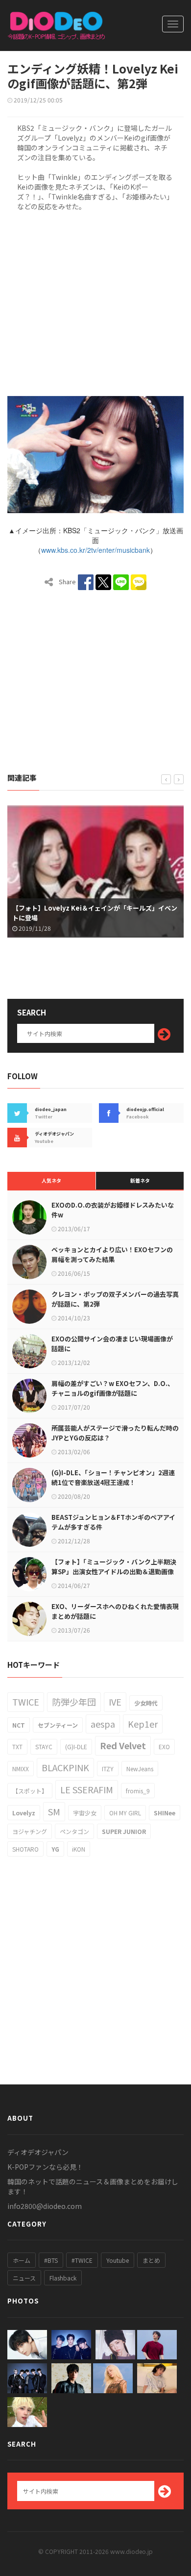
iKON (79, 1849)
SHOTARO (25, 1849)
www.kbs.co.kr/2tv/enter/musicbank (95, 550)
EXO (164, 1746)
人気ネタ (51, 1180)
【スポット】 (30, 1791)
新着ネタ (140, 1180)
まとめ (151, 2260)
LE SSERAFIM (87, 1789)
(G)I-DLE (76, 1746)
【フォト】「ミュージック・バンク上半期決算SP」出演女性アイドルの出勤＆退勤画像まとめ (114, 1572)
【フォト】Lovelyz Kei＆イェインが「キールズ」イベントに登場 (95, 913)
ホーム (22, 2260)
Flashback (63, 2278)
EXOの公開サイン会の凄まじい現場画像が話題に (112, 1344)
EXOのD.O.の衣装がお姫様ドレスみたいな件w (113, 1210)
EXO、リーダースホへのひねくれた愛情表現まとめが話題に (115, 1611)
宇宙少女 (85, 1813)
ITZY (108, 1769)
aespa (103, 1724)
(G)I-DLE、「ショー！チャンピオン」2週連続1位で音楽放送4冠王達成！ (113, 1477)
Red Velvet (123, 1745)
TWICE (26, 1702)
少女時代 (146, 1703)
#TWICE (82, 2260)
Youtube (118, 2260)
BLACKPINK (65, 1767)
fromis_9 (138, 1791)
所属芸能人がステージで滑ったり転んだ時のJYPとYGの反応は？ (115, 1433)
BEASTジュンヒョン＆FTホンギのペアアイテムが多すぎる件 (113, 1522)
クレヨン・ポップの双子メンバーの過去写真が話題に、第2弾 (115, 1299)
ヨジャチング (30, 1831)
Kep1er (143, 1724)
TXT (17, 1746)
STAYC (44, 1746)
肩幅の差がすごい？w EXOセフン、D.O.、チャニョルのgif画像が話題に (113, 1388)
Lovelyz (24, 1813)
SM (54, 1811)
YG (55, 1849)
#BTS (51, 2260)
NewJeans (140, 1769)
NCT (19, 1725)
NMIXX (21, 1769)
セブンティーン (58, 1725)
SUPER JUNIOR (124, 1831)
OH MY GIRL (125, 1813)
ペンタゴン (74, 1831)
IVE (115, 1702)
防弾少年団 (74, 1702)
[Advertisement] (95, 302)
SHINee (165, 1813)
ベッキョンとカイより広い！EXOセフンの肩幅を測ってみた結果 (112, 1254)
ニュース (24, 2278)
